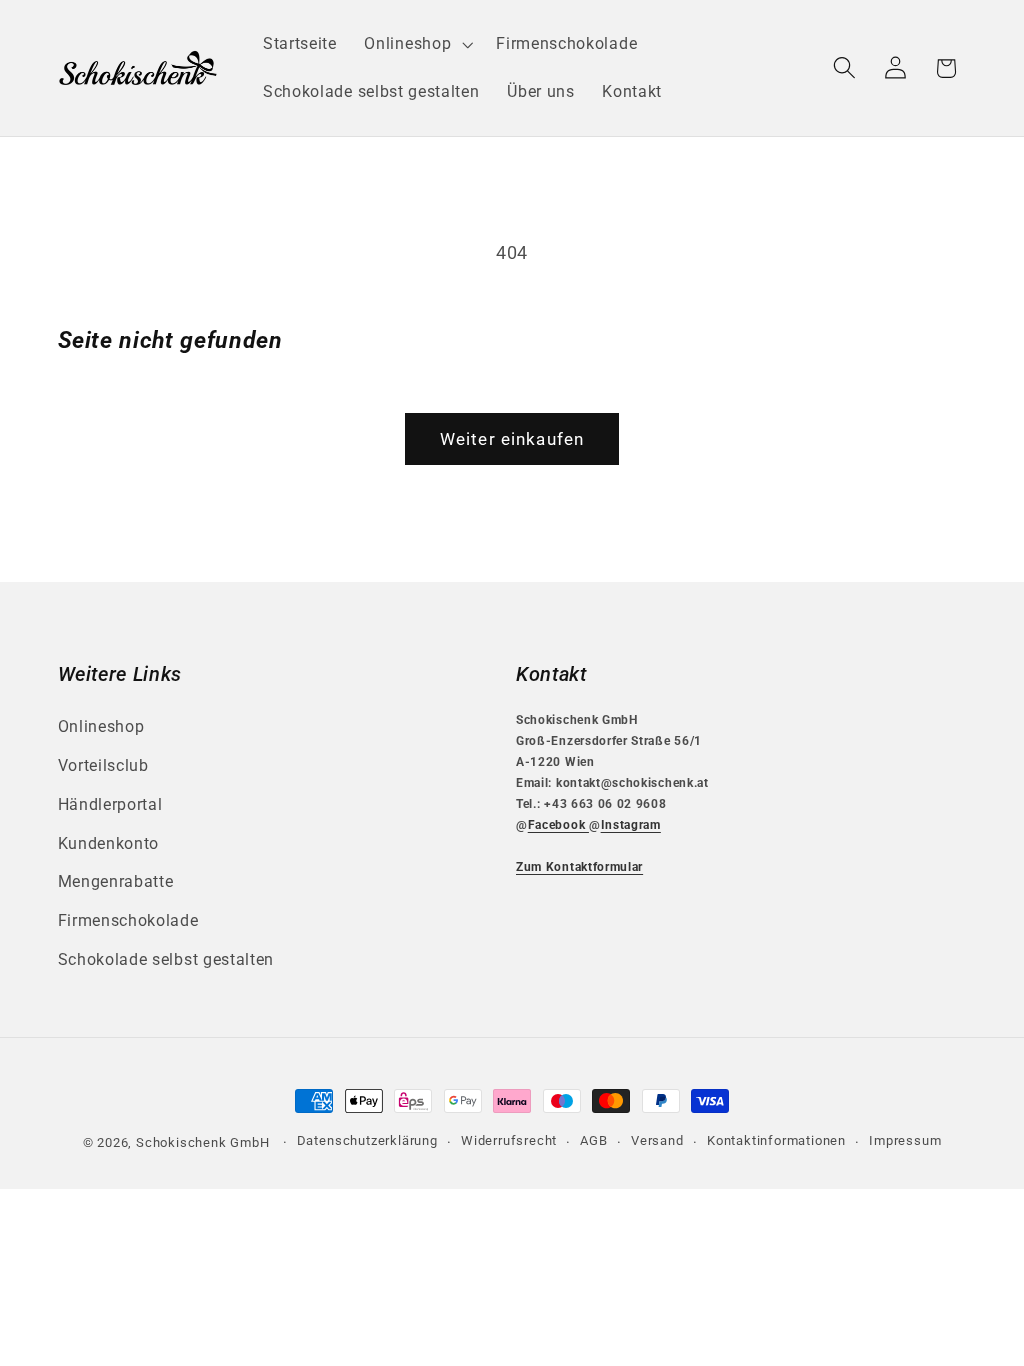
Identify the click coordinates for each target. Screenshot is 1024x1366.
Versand (657, 1140)
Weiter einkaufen (512, 439)
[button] (417, 44)
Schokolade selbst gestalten (166, 959)
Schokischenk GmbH (203, 1142)
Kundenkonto (109, 843)
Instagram (631, 825)
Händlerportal (110, 804)
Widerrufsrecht (509, 1140)
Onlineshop (101, 726)
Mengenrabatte (116, 881)
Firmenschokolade (128, 920)
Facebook (558, 825)
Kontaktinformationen (776, 1140)
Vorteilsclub (103, 765)
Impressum (905, 1140)
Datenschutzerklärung (367, 1140)
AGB (593, 1140)
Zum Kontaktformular (579, 867)
